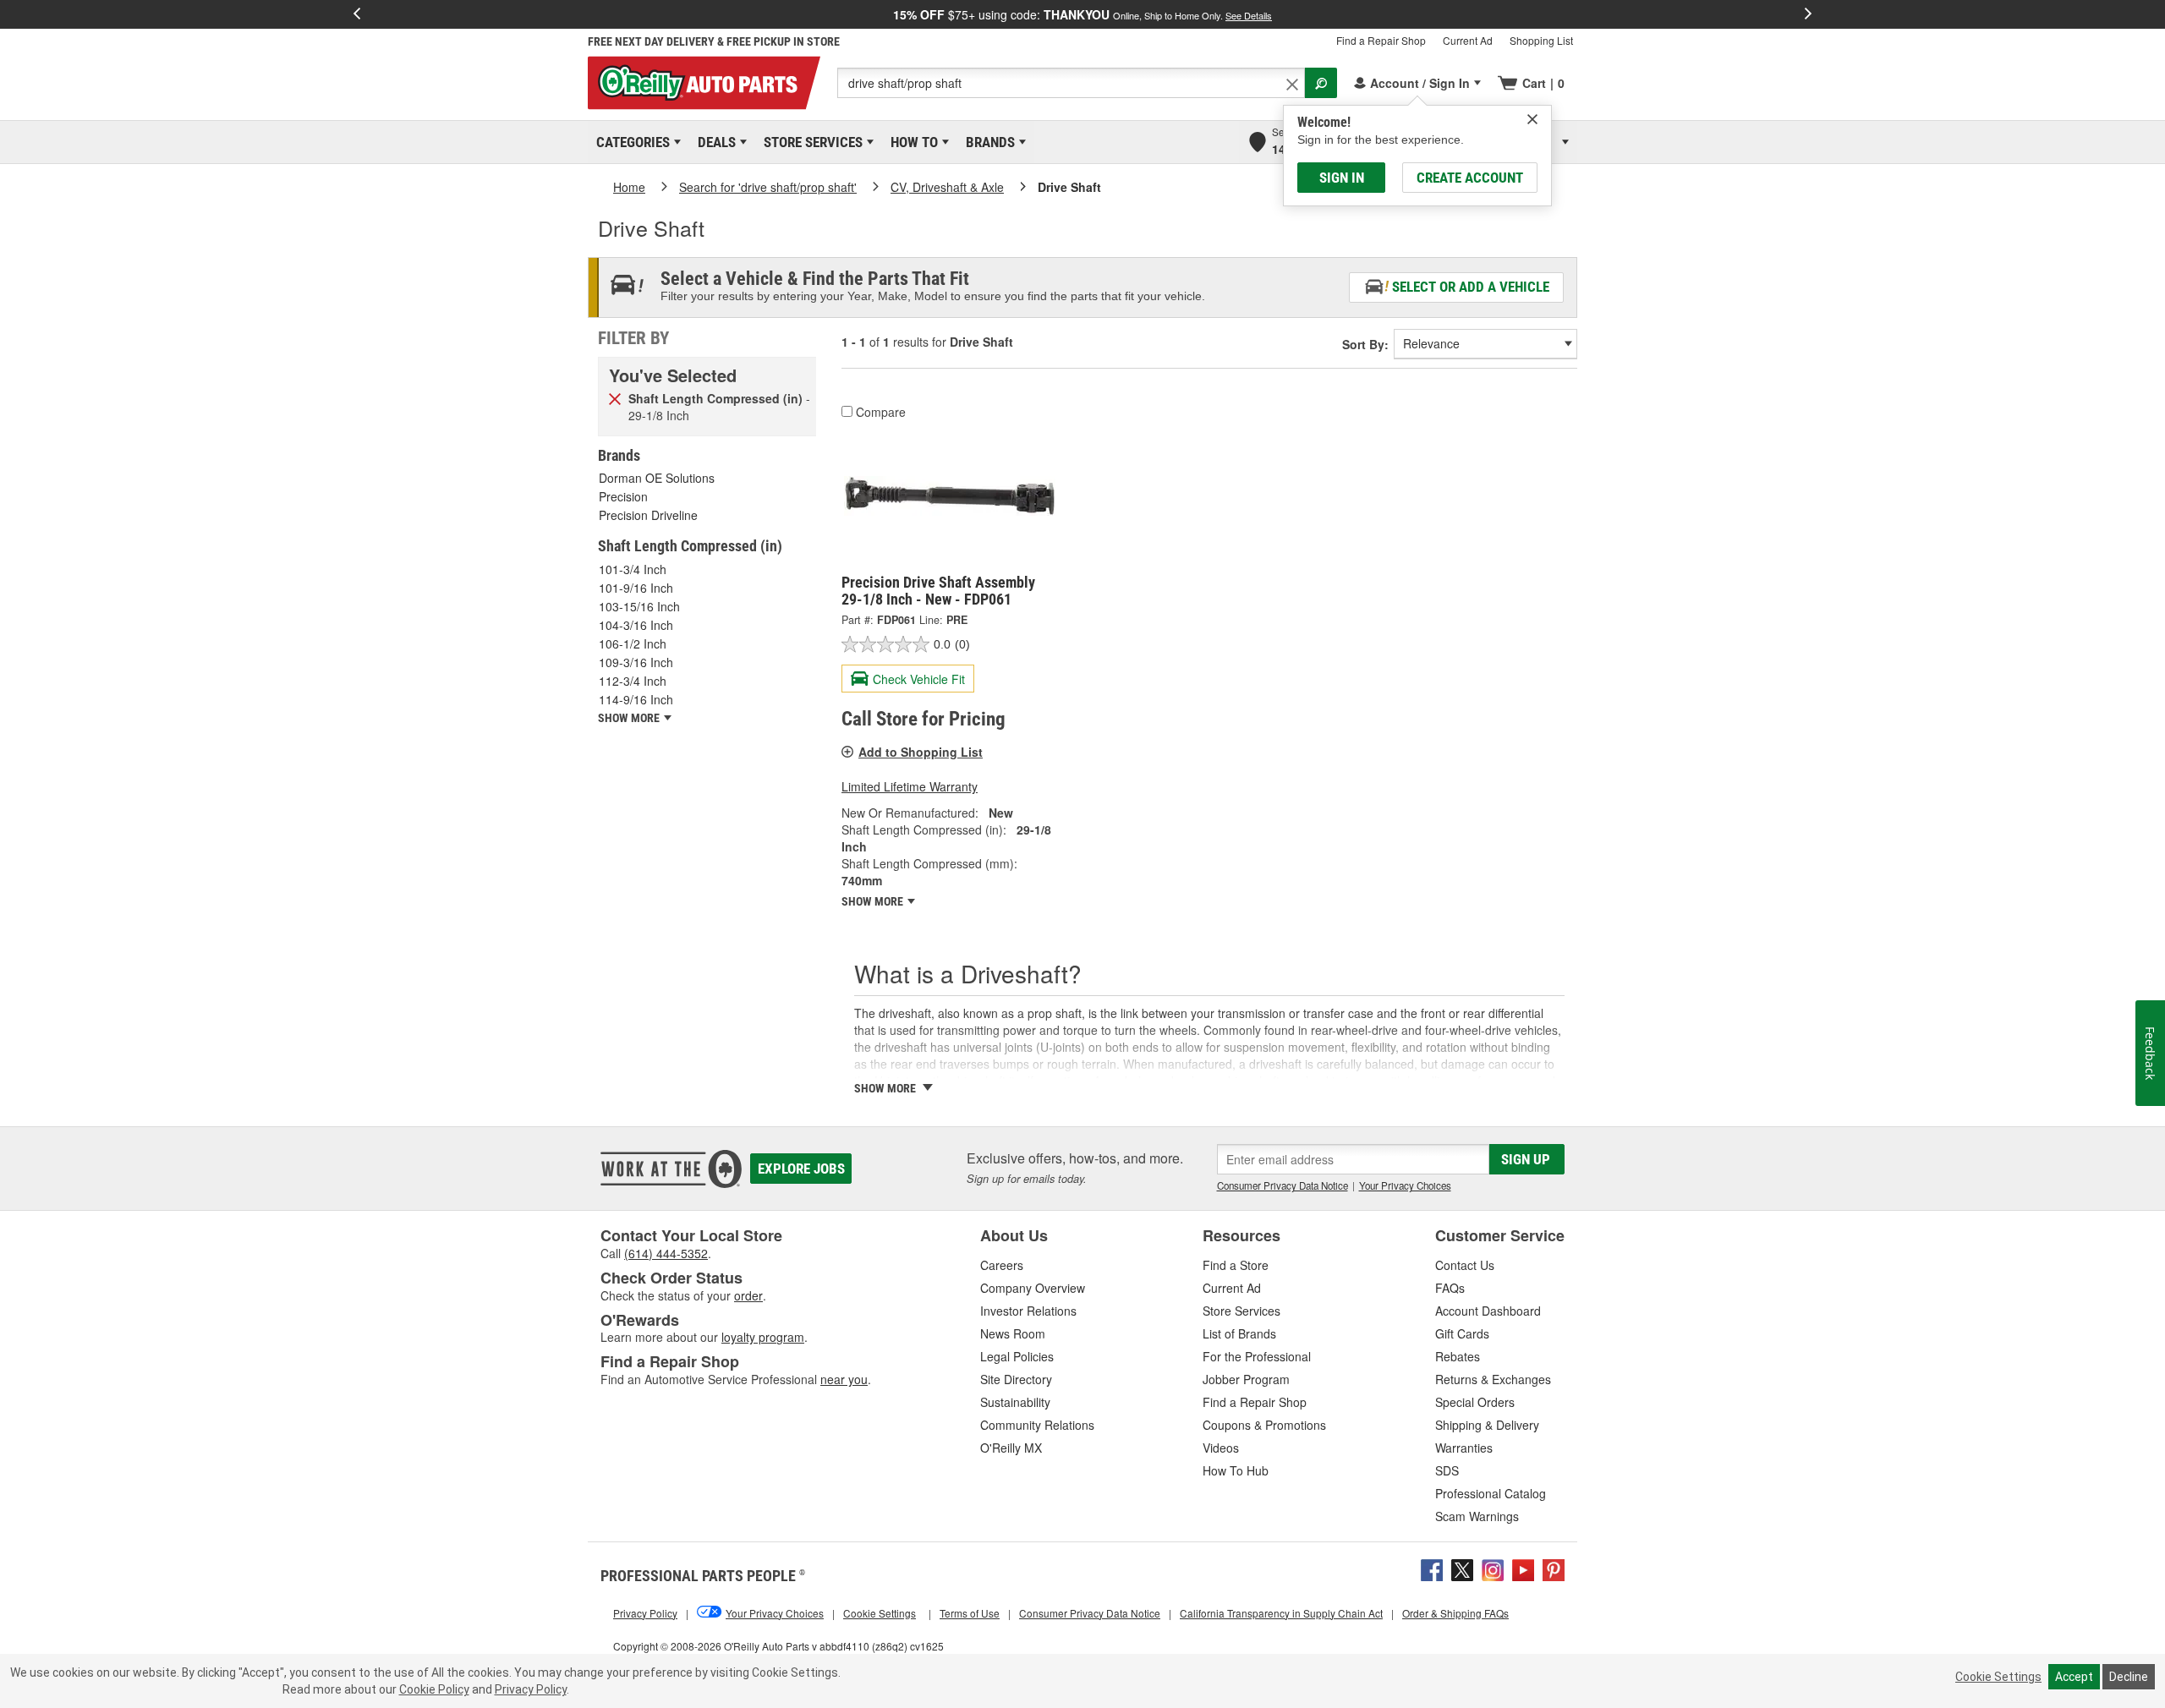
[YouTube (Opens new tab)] (1523, 1568)
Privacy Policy (531, 1689)
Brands (987, 142)
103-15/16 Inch (639, 606)
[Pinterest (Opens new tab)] (1554, 1568)
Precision (623, 496)
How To (911, 142)
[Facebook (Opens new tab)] (1432, 1568)
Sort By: (1365, 344)
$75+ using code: (1082, 14)
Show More (874, 901)
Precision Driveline (648, 515)
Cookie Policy (434, 1689)
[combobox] (1071, 83)
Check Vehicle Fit (919, 679)
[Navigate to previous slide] (357, 14)
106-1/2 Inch (633, 643)
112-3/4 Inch (633, 681)
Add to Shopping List (921, 752)
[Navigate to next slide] (1808, 14)
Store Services (810, 142)
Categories (630, 142)
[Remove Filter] (615, 397)
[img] (1532, 119)
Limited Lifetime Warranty (910, 786)
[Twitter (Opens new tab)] (1462, 1568)
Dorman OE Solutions (657, 478)
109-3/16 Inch (636, 662)
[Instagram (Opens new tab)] (1493, 1568)
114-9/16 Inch (636, 699)
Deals (714, 142)
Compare (881, 412)
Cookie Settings (1998, 1677)
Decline (2129, 1677)
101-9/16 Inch (636, 588)
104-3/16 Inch (636, 625)
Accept (2074, 1677)
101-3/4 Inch (633, 569)
